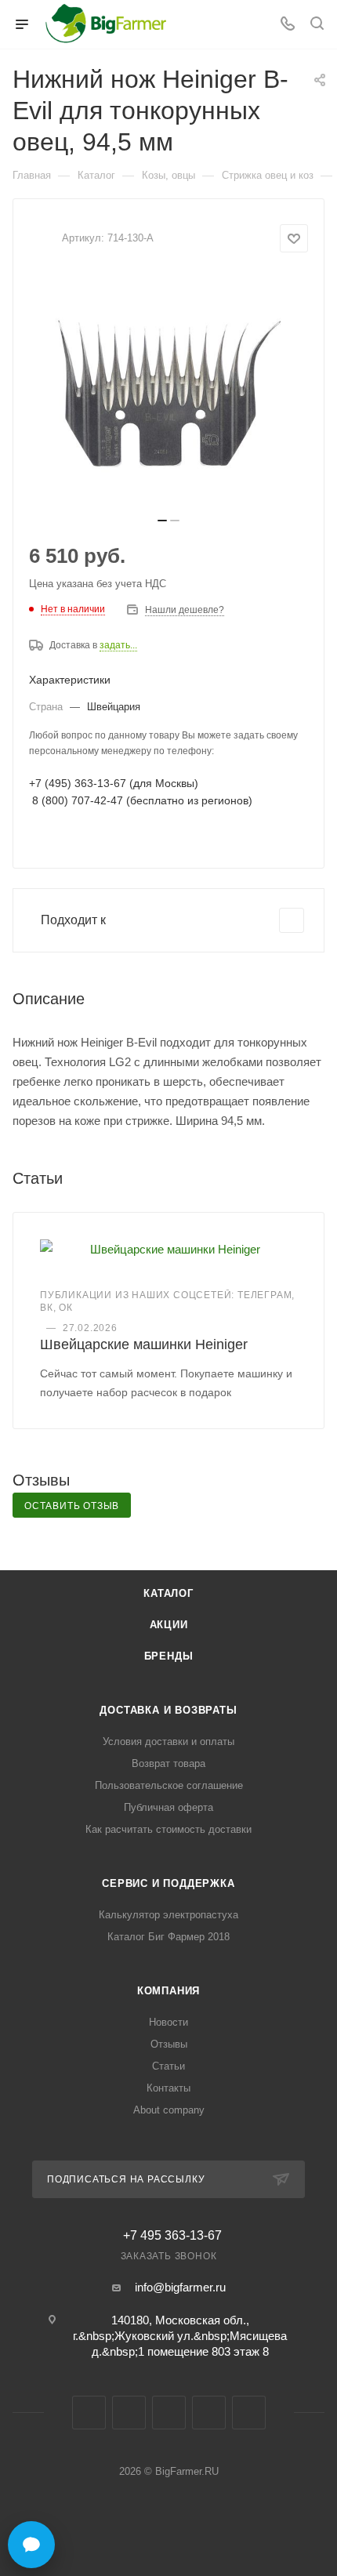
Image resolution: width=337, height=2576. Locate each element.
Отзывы (169, 2044)
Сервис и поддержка (168, 1883)
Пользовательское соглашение (169, 1785)
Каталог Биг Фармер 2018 (168, 1937)
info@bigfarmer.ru (180, 2287)
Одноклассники (169, 2413)
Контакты (168, 2088)
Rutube (209, 2413)
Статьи (168, 2066)
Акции (169, 1625)
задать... (118, 645)
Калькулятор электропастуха (168, 1915)
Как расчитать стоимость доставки (168, 1829)
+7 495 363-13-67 (172, 2236)
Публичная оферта (168, 1807)
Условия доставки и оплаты (168, 1742)
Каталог (168, 1593)
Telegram (129, 2413)
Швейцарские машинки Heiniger (144, 1344)
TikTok (249, 2413)
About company (169, 2110)
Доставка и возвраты (168, 1710)
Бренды (169, 1656)
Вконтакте (89, 2413)
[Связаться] (31, 2545)
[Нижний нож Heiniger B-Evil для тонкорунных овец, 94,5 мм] (168, 390)
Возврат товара (168, 1763)
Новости (168, 2022)
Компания (168, 1991)
